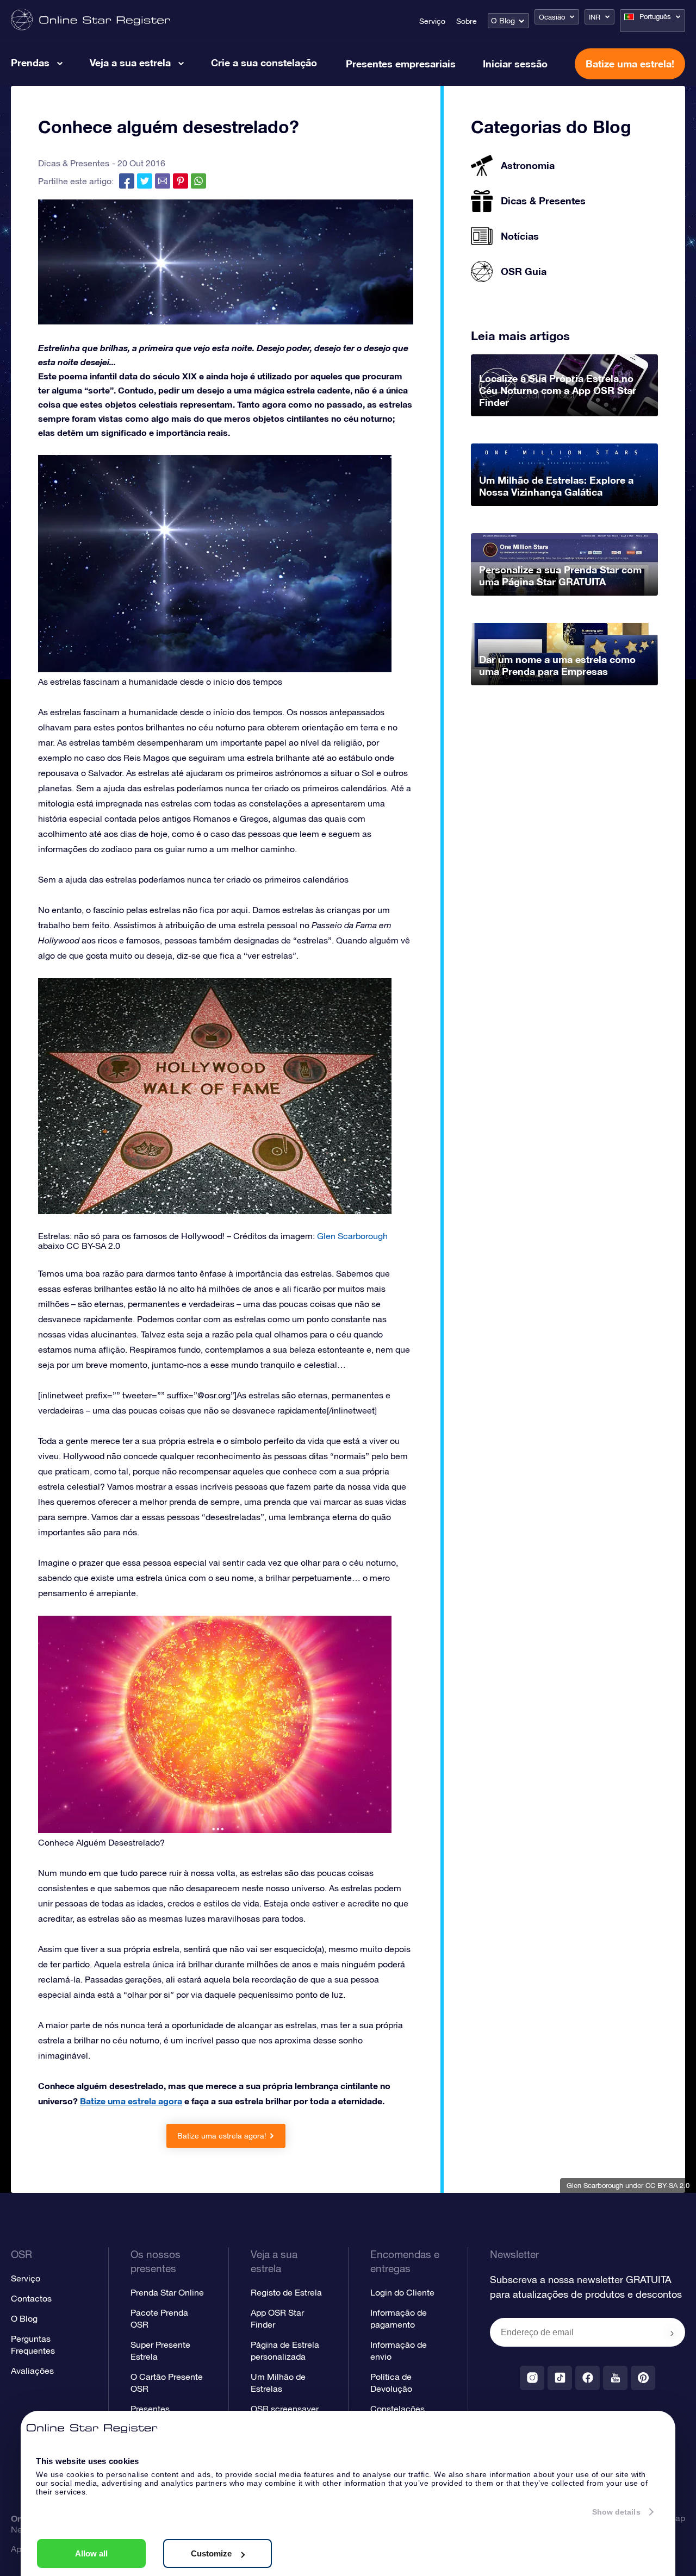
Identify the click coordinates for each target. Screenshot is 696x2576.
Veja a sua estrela (130, 62)
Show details (616, 2512)
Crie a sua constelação (264, 62)
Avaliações (32, 2371)
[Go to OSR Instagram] (532, 2378)
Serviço (432, 21)
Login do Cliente (402, 2292)
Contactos (31, 2298)
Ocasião (552, 17)
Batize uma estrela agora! (222, 2136)
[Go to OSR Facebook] (588, 2378)
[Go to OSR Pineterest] (643, 2378)
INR (595, 17)
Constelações (397, 2409)
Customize (211, 2553)
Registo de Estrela (286, 2292)
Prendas (30, 62)
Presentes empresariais (401, 64)
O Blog (503, 21)
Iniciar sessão (515, 64)
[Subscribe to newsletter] (672, 2333)
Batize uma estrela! (630, 64)
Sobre (467, 21)
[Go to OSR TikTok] (560, 2378)
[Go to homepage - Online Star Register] (91, 20)
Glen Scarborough (595, 2186)
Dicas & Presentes (74, 163)
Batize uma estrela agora (131, 2101)
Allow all (91, 2553)
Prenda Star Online (167, 2292)
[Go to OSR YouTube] (615, 2378)
